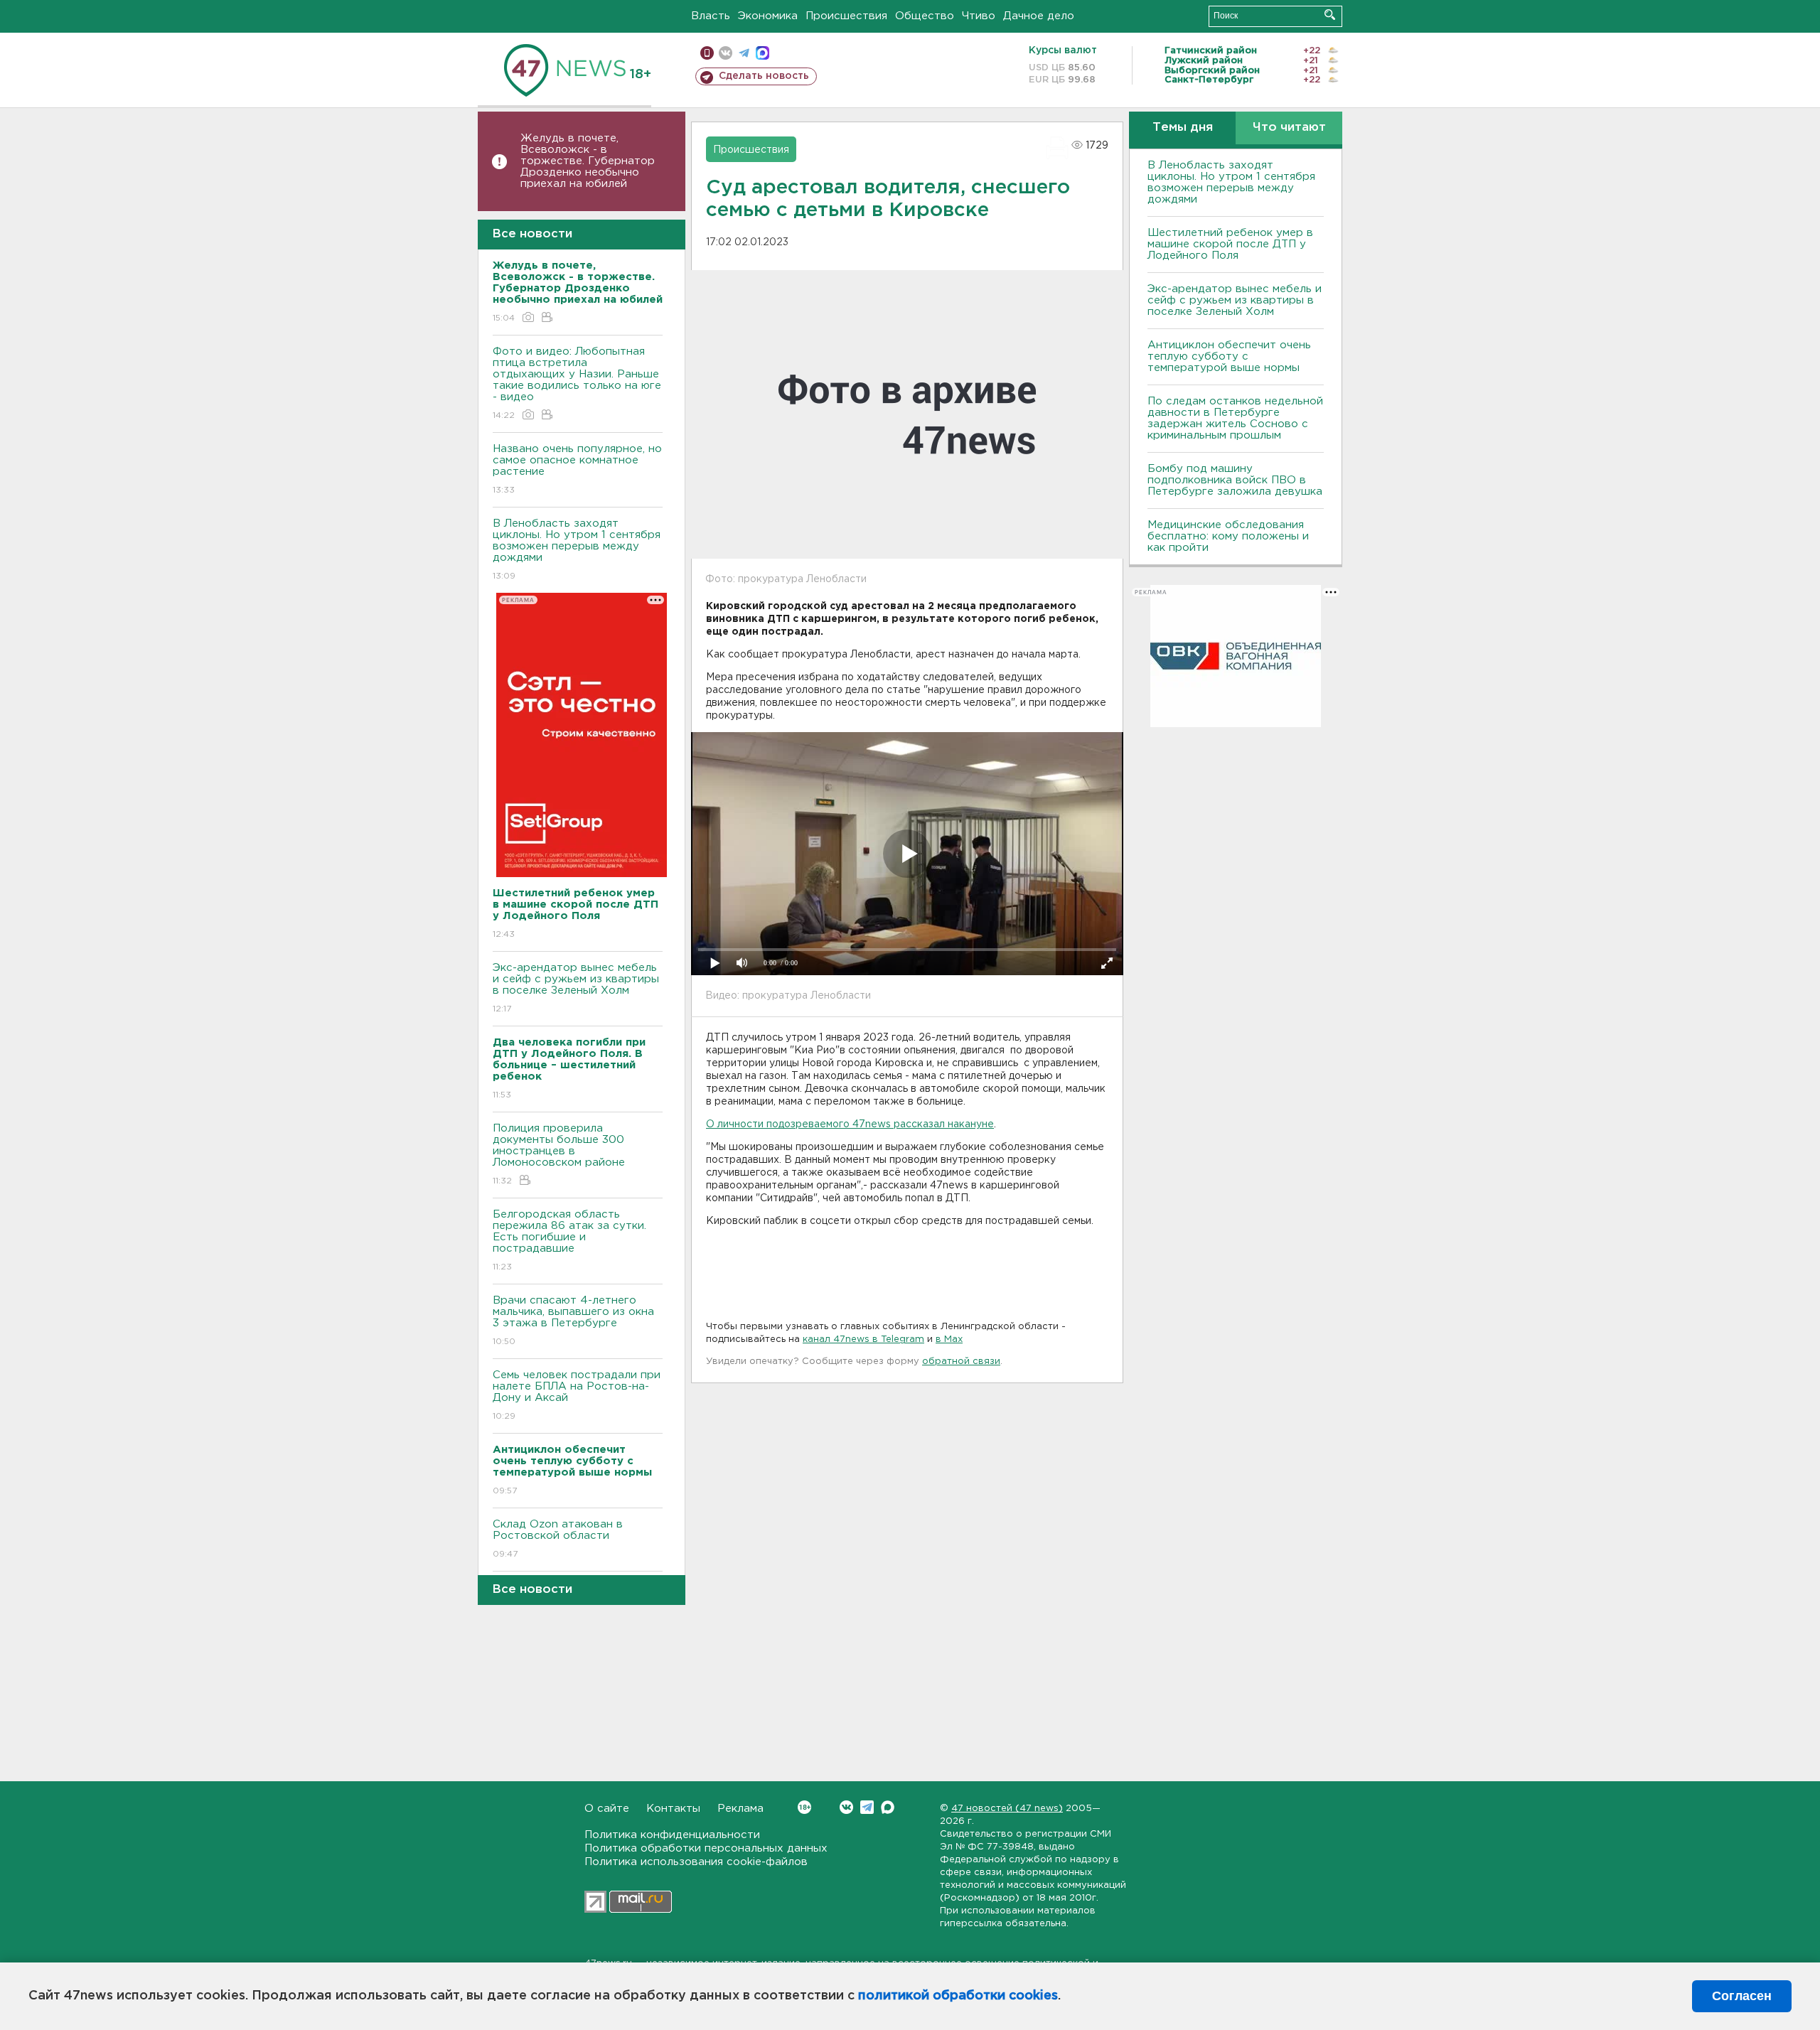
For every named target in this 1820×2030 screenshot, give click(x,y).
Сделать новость (764, 76)
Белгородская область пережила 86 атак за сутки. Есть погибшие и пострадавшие (569, 1240)
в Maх (949, 1339)
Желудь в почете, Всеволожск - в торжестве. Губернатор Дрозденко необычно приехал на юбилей (588, 161)
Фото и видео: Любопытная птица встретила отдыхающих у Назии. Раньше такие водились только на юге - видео (577, 383)
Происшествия (846, 16)
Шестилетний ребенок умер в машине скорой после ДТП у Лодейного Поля (1230, 244)
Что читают (1289, 128)
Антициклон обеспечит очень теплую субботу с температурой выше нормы (1229, 356)
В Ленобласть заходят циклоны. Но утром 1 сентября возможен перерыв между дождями (577, 549)
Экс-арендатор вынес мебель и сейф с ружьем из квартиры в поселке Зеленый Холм (576, 988)
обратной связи (961, 1362)
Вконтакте (846, 1807)
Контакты (673, 1809)
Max (888, 1807)
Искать (1330, 15)
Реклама (740, 1809)
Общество (925, 16)
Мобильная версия (707, 53)
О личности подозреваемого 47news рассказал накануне (850, 1124)
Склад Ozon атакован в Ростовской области (558, 1539)
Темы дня (1183, 128)
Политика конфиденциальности (672, 1835)
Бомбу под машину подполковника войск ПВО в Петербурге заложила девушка (1235, 480)
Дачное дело (1039, 16)
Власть (711, 16)
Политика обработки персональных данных (706, 1848)
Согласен (1742, 1996)
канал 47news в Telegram (863, 1339)
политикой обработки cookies (958, 1996)
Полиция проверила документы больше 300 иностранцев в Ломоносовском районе (559, 1154)
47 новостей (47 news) (1007, 1809)
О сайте (607, 1809)
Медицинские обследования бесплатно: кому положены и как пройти (1228, 536)
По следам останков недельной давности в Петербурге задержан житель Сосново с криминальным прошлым (1235, 418)
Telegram (867, 1807)
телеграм (744, 53)
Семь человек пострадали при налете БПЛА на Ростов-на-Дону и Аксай (577, 1395)
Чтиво (979, 16)
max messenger (762, 53)
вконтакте (726, 53)
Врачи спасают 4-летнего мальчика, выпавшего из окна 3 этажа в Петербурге (573, 1321)
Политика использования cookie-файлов (696, 1862)
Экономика (768, 16)
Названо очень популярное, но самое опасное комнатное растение (577, 469)
